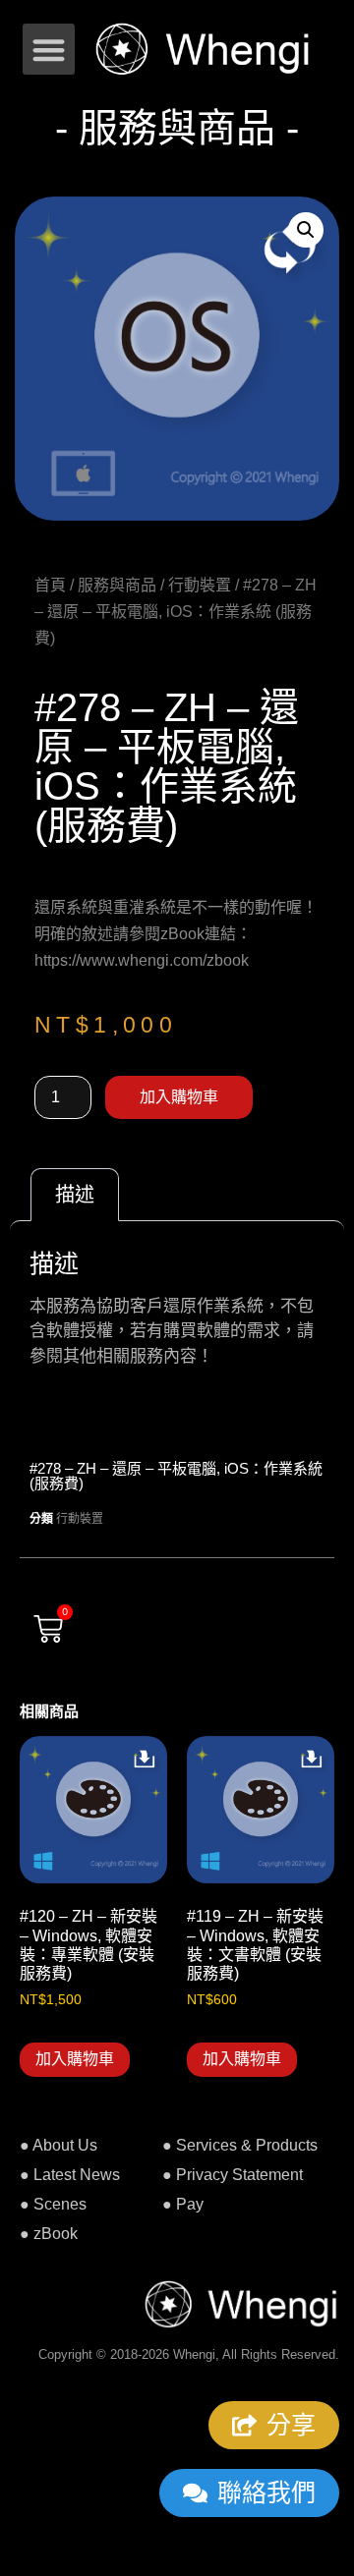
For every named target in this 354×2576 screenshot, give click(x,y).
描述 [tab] (75, 1195)
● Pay (183, 2204)
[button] (49, 50)
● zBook (49, 2234)
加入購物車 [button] (75, 2059)
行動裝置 (200, 585)
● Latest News (70, 2175)
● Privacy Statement (233, 2175)
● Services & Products (240, 2145)
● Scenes (53, 2204)
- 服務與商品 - (177, 128)
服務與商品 (117, 585)
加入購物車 (179, 1097)
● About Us (59, 2145)
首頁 (50, 585)
